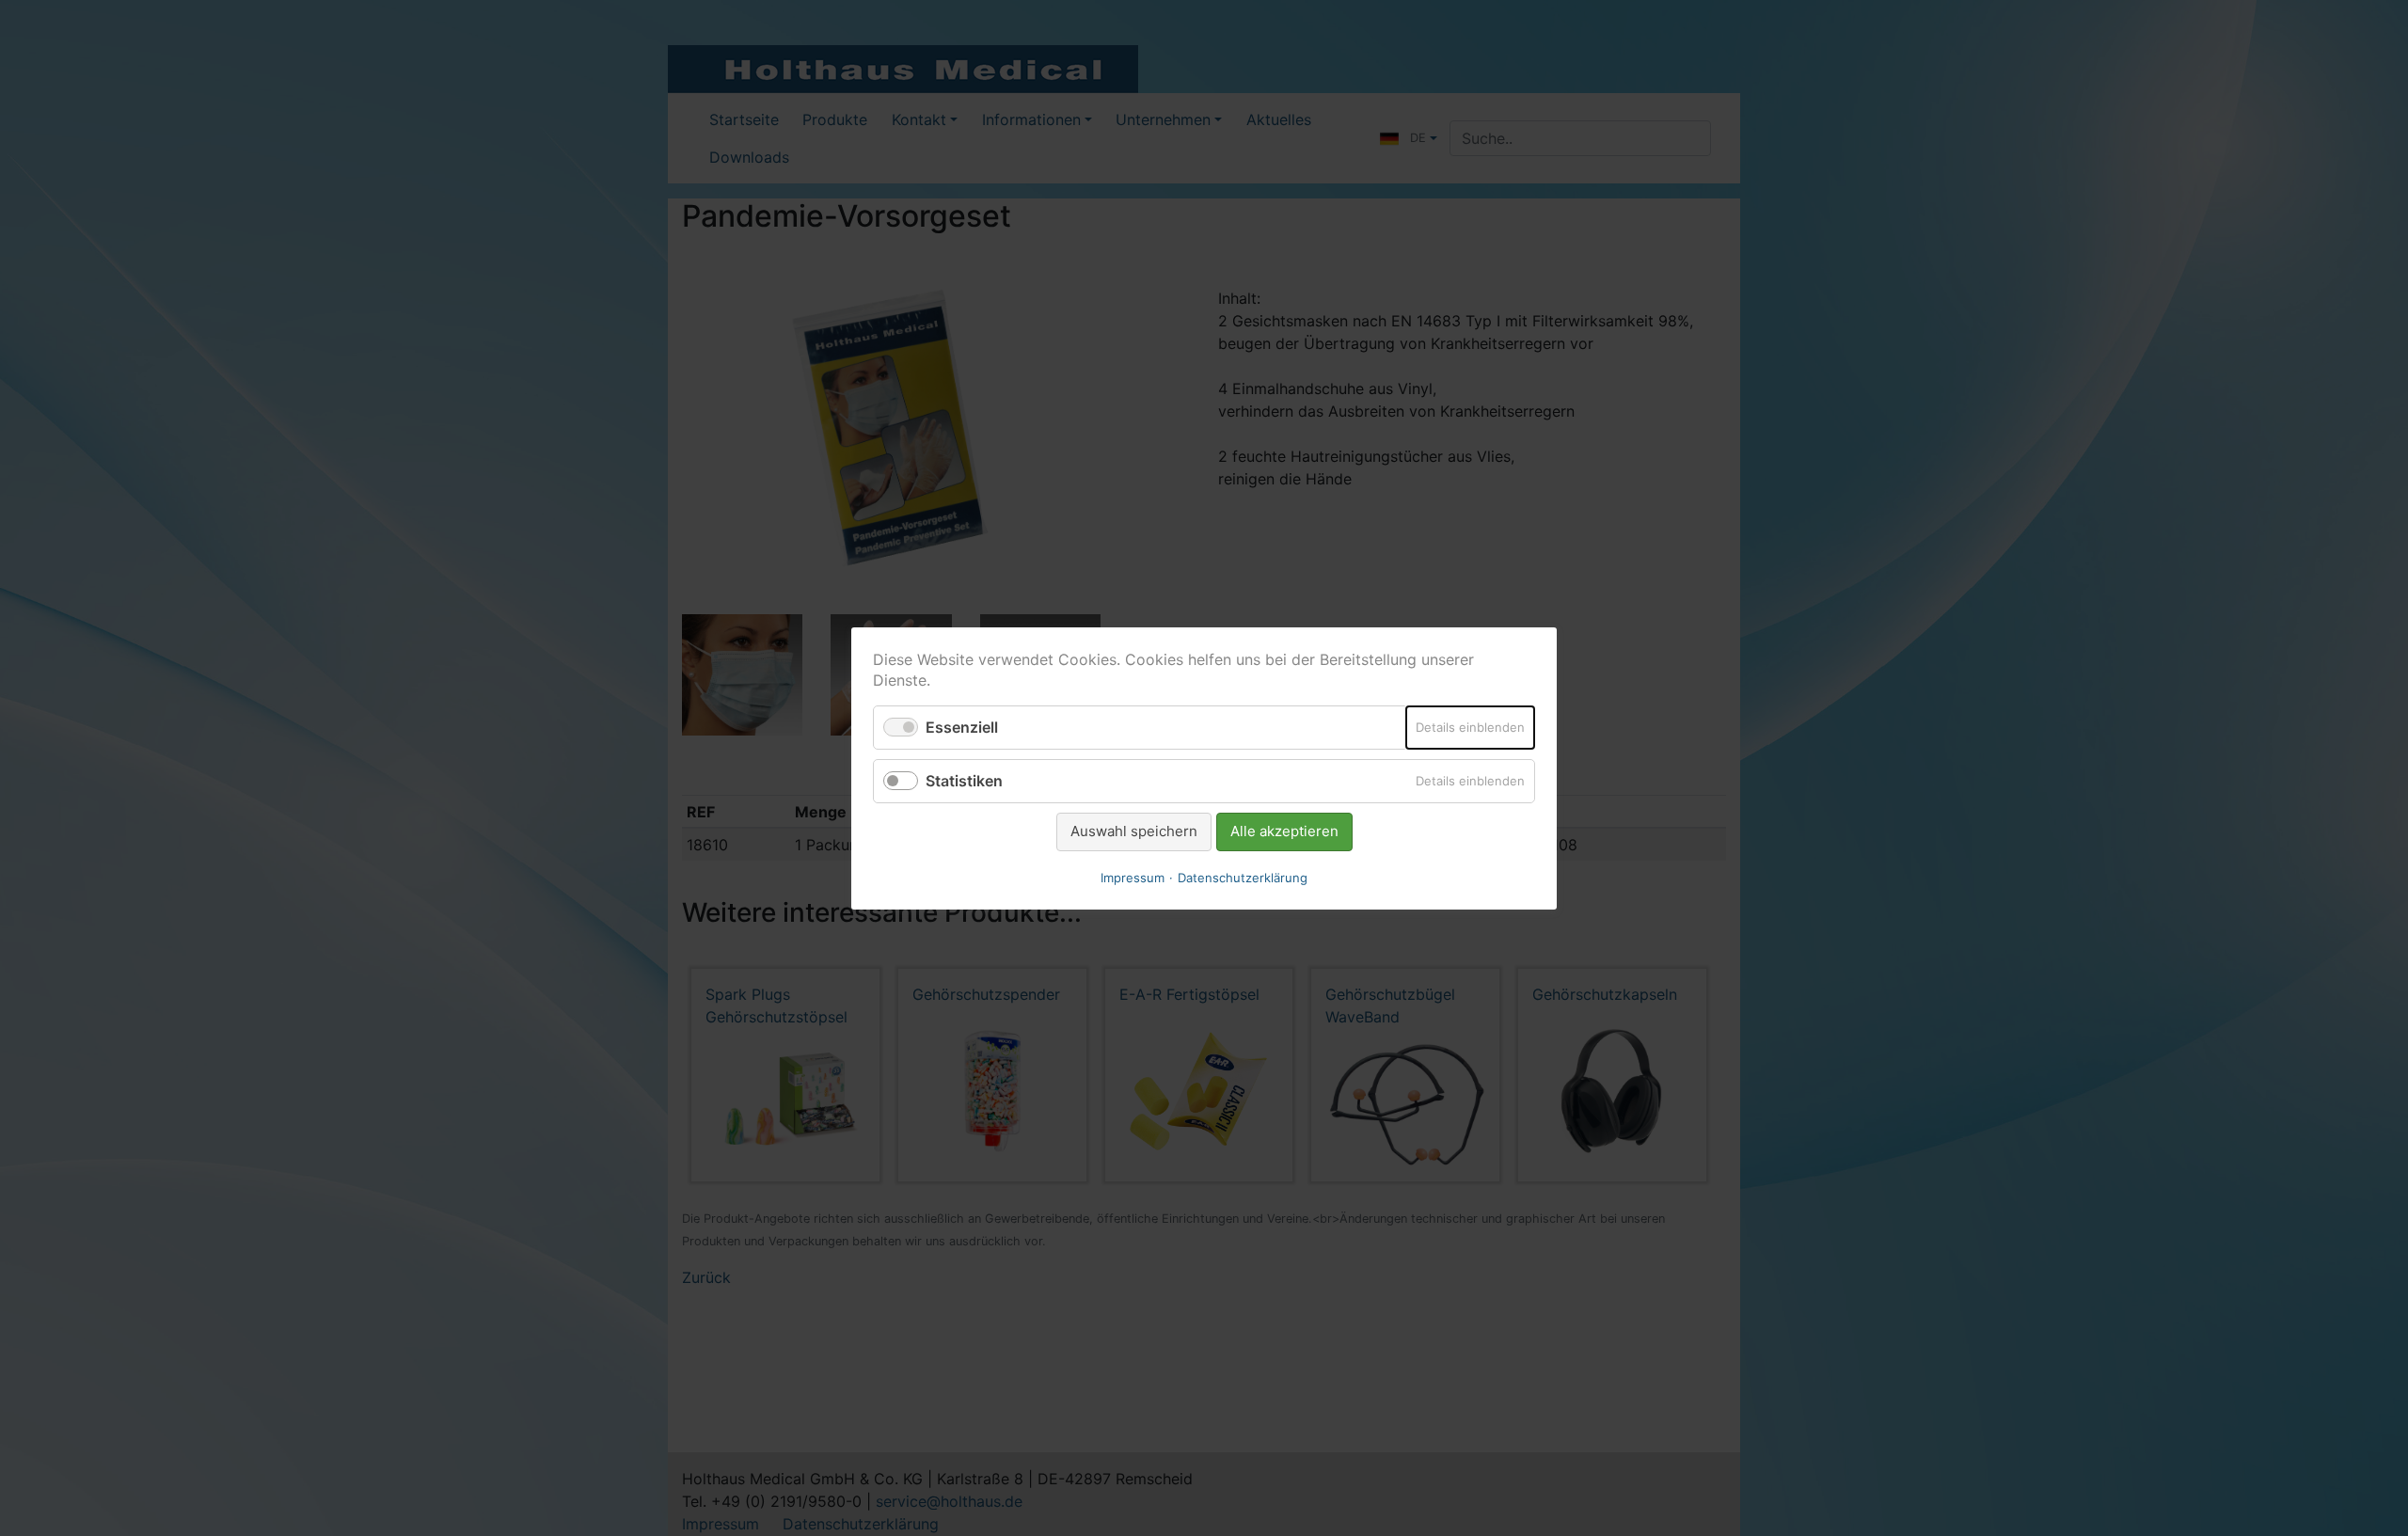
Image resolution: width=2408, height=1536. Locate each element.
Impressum (1133, 877)
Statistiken (964, 781)
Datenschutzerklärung (1243, 877)
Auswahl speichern (1134, 831)
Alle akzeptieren (1284, 831)
